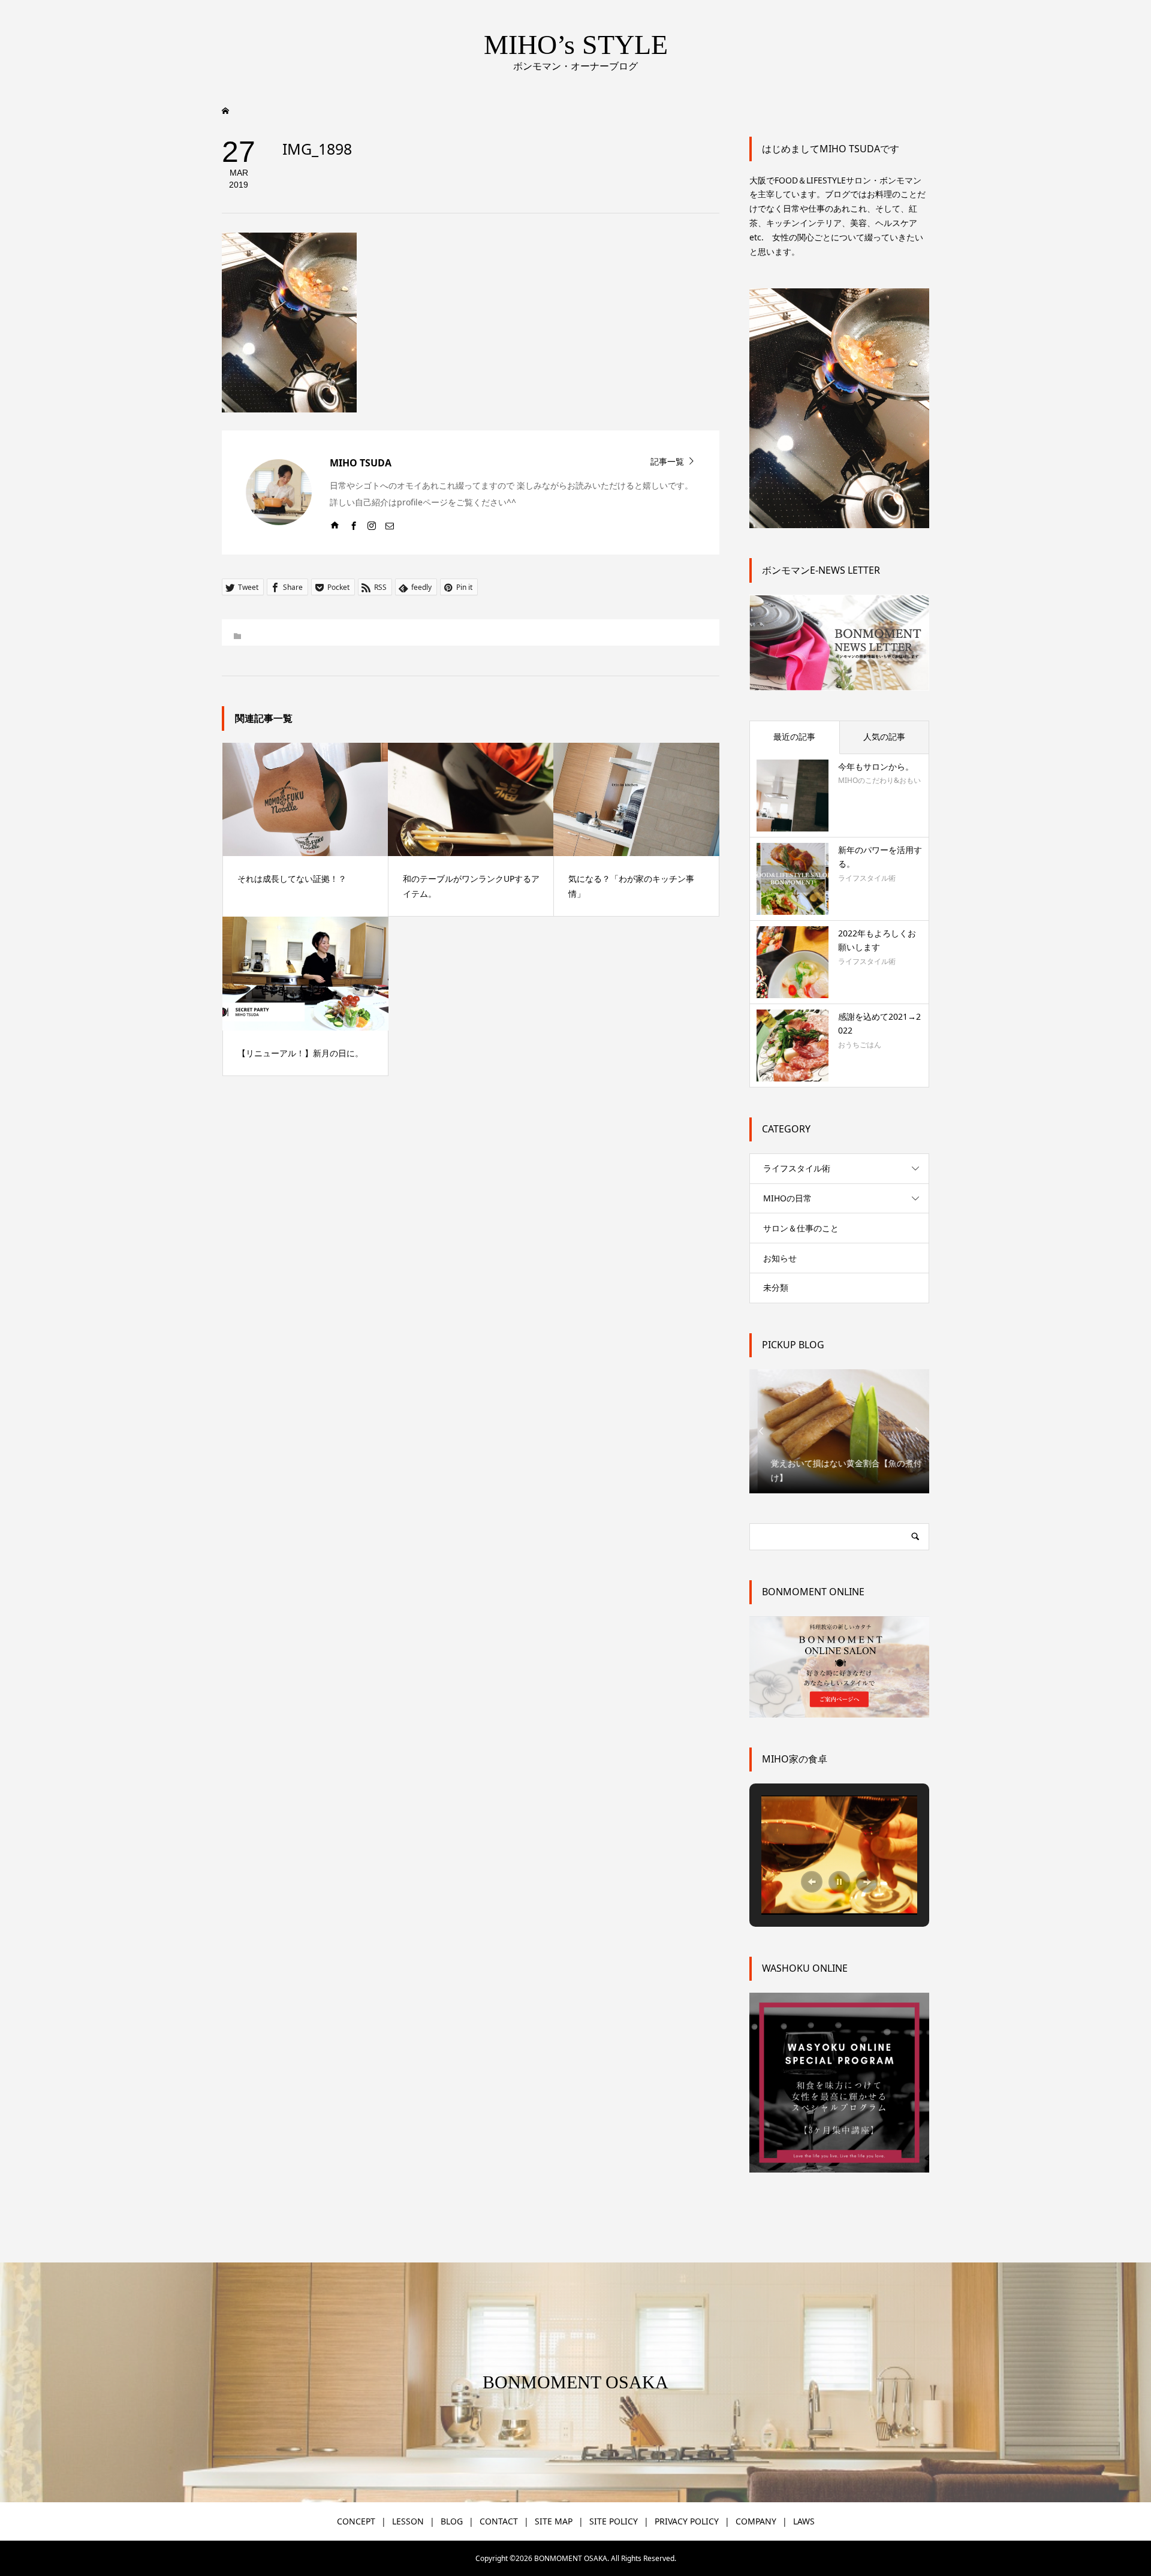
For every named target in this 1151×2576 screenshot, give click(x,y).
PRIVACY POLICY (687, 2521)
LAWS (804, 2521)
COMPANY (756, 2521)
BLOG (452, 2521)
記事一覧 (667, 461)
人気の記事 (884, 736)
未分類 (776, 1287)
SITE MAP (554, 2521)
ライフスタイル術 (797, 1168)
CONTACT (499, 2521)
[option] (839, 1431)
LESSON (408, 2521)
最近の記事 (794, 736)
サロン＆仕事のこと (801, 1228)
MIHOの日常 (787, 1198)
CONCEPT (356, 2521)
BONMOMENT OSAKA (575, 2382)
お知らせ (780, 1258)
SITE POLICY (614, 2521)
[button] (812, 1882)
